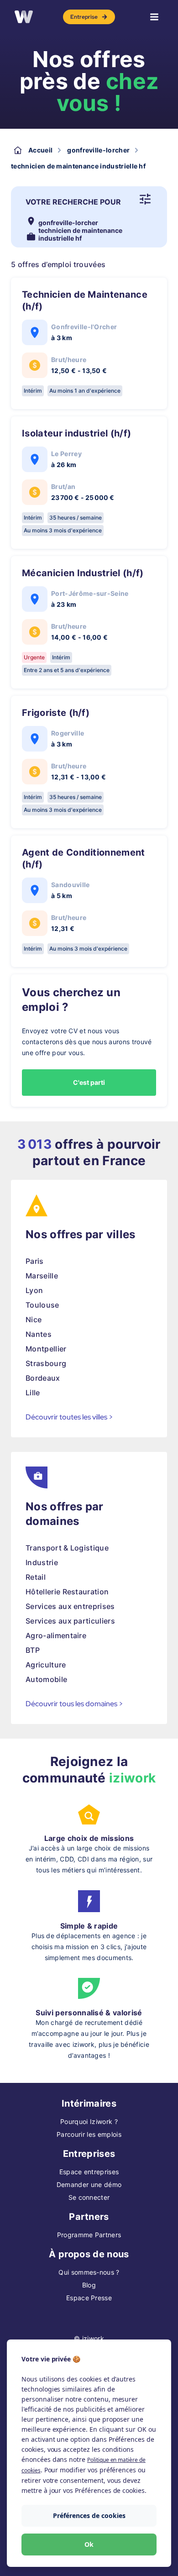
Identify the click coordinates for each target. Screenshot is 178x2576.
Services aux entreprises (70, 1606)
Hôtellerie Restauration (67, 1592)
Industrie (42, 1562)
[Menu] (154, 17)
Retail (36, 1577)
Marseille (42, 1276)
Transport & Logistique (67, 1548)
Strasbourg (46, 1363)
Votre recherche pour (73, 202)
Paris (35, 1261)
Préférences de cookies (89, 2516)
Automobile (46, 1679)
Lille (33, 1393)
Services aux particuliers (70, 1621)
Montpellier (46, 1349)
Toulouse (42, 1305)
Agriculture (46, 1665)
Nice (34, 1320)
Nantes (39, 1334)
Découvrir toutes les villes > (69, 1417)
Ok (89, 2544)
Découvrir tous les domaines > (74, 1704)
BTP (33, 1650)
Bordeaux (43, 1378)
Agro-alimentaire (56, 1635)
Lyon (34, 1290)
